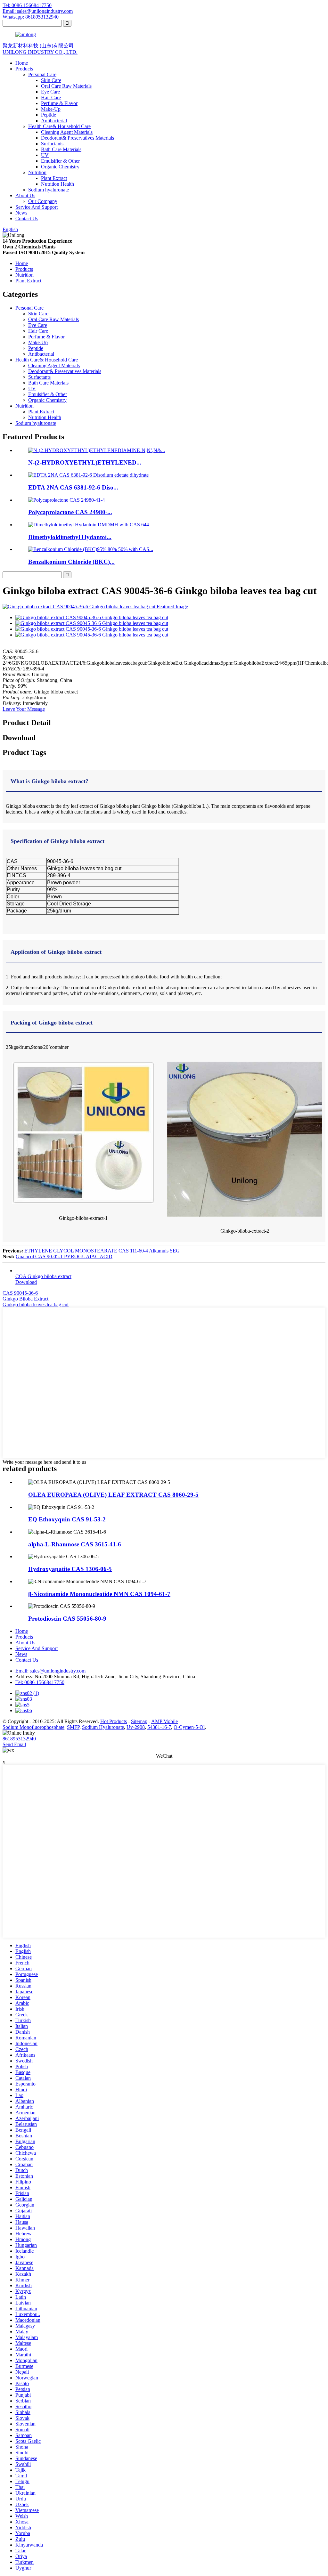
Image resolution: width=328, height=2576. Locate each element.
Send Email (14, 1744)
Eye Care (50, 92)
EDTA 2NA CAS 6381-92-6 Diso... (73, 487)
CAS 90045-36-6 (20, 1293)
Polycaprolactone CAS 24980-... (70, 512)
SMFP (73, 1727)
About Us (25, 195)
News (21, 213)
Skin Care (51, 80)
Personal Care (42, 74)
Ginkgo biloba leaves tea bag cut (36, 1304)
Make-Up (51, 109)
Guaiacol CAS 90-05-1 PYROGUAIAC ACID (64, 1256)
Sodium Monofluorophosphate (33, 1727)
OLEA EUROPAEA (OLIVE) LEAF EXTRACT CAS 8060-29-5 (113, 1495)
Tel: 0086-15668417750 (27, 5)
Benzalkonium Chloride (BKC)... (71, 562)
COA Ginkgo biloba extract (43, 1276)
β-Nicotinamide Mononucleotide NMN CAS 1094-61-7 (99, 1594)
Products (24, 69)
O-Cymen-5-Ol (189, 1727)
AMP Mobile (164, 1721)
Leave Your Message (24, 709)
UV (45, 155)
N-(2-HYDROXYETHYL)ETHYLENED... (85, 462)
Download (26, 1282)
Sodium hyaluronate (49, 190)
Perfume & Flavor (59, 103)
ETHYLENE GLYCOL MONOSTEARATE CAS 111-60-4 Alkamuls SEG (102, 1251)
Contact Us (27, 219)
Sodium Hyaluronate (103, 1727)
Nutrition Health (57, 184)
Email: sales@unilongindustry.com (38, 11)
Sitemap (139, 1721)
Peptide (49, 115)
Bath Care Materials (61, 149)
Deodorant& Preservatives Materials (78, 138)
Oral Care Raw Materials (66, 86)
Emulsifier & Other (60, 161)
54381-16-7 (159, 1727)
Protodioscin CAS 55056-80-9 (67, 1619)
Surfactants (52, 144)
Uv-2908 (136, 1727)
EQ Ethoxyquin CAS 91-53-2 (67, 1519)
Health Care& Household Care (59, 126)
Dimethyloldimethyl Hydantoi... (70, 537)
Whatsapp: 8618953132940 (31, 17)
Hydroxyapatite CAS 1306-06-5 (70, 1569)
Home (22, 63)
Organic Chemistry (60, 167)
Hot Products (114, 1721)
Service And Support (37, 207)
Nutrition (37, 172)
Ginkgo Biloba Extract (25, 1299)
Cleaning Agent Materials (67, 132)
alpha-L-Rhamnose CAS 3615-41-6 (75, 1544)
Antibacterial (54, 121)
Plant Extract (54, 178)
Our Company (43, 201)
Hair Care (51, 97)
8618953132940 (19, 1739)
